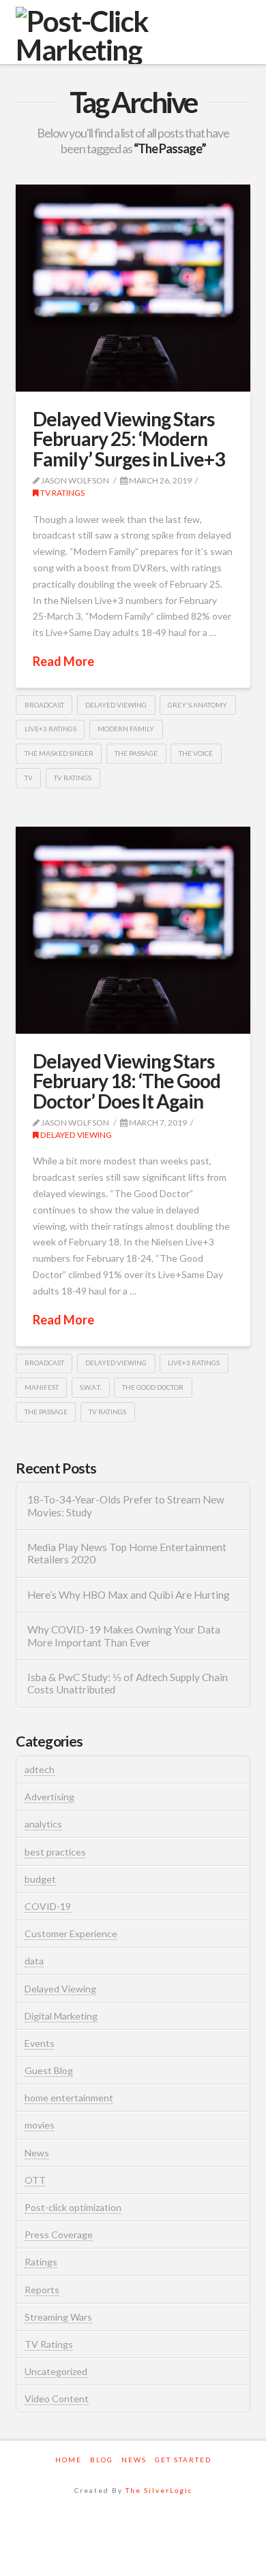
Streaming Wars (58, 2317)
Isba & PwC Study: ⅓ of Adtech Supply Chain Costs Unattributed (128, 1684)
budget (40, 1879)
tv (29, 778)
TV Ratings (62, 493)
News (37, 2153)
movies (40, 2125)
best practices (55, 1852)
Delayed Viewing (75, 1135)
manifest (42, 1387)
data (34, 1961)
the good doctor (153, 1387)
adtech (40, 1769)
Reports (42, 2290)
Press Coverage (59, 2235)
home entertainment (69, 2098)
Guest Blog (49, 2070)
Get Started (183, 2460)
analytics (43, 1824)
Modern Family (126, 729)
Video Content (57, 2399)
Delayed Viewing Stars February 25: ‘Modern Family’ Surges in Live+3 (128, 439)
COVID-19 (48, 1906)
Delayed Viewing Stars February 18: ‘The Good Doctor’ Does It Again (126, 1081)
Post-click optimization (73, 2207)
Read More (63, 661)
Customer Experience (71, 1934)
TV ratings (73, 778)
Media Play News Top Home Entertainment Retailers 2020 (127, 1554)
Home (69, 2460)
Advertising (49, 1797)
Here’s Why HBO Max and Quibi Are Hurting (129, 1595)
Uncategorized (56, 2371)
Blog (102, 2460)
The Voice (196, 753)
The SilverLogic (159, 2490)
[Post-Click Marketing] (133, 35)
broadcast (44, 705)
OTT (35, 2180)
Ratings (41, 2262)
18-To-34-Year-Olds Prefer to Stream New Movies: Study (126, 1506)
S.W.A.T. (90, 1387)
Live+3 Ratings (50, 729)
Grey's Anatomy (197, 705)
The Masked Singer (59, 753)
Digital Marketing (61, 2016)
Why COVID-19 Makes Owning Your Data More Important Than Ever (124, 1636)
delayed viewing (116, 705)
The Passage (136, 753)
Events (40, 2043)
